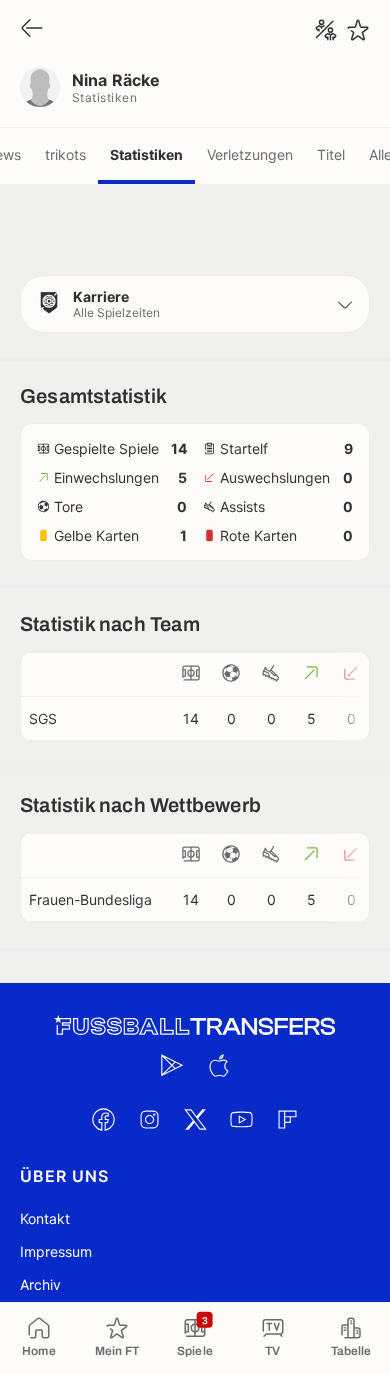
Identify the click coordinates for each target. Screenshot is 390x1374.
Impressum (56, 1251)
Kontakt (45, 1218)
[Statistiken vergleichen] (326, 30)
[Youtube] (241, 1119)
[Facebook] (103, 1119)
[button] (195, 304)
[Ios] (218, 1065)
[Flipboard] (287, 1119)
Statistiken (146, 154)
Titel (331, 154)
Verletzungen (250, 154)
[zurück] (32, 29)
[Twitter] (195, 1119)
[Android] (172, 1065)
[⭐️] (358, 30)
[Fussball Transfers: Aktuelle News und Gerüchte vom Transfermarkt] (195, 1026)
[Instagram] (149, 1119)
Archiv (40, 1284)
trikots (65, 154)
